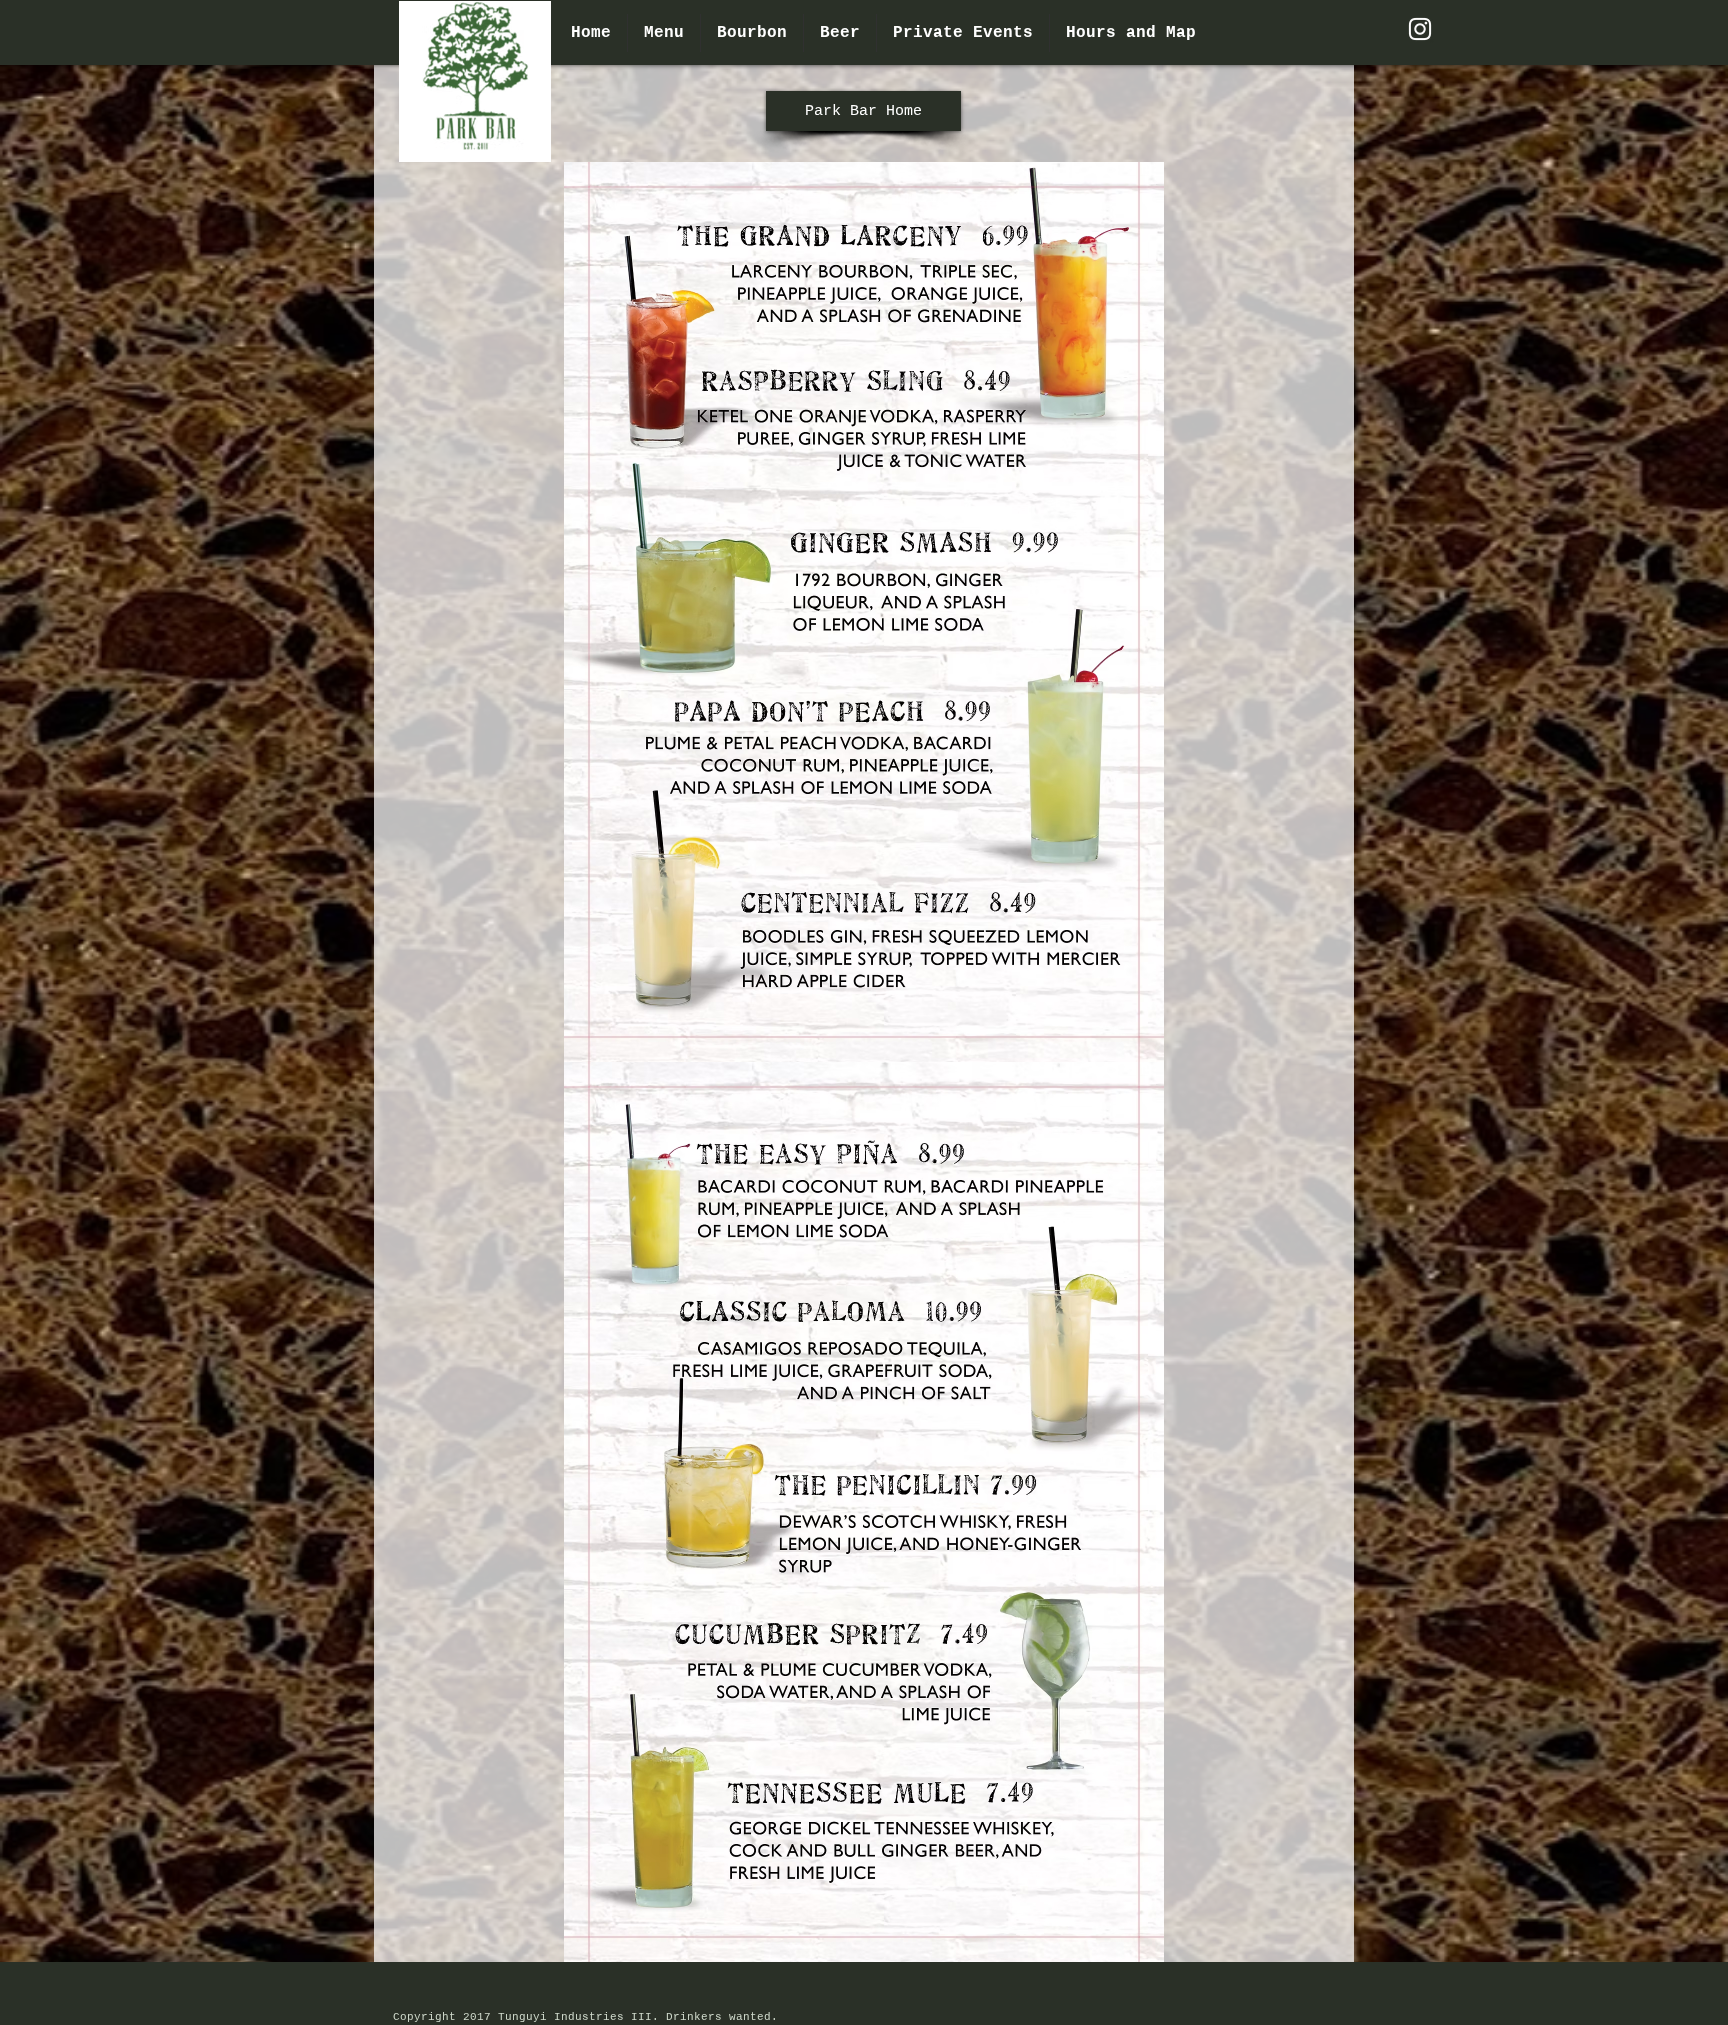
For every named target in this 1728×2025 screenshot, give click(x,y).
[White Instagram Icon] (1420, 29)
